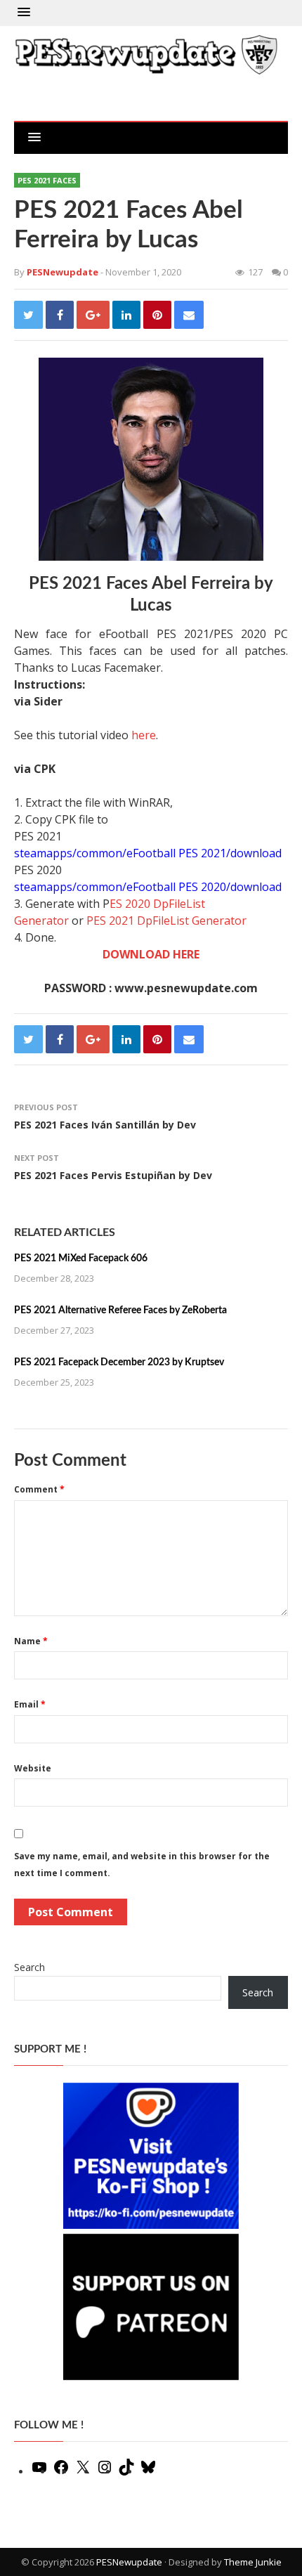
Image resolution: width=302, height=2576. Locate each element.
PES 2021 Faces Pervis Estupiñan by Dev (113, 1175)
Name (31, 1641)
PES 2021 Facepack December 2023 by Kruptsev (119, 1362)
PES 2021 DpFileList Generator (166, 921)
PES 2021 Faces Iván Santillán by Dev (105, 1125)
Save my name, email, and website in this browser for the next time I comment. (142, 1865)
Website (33, 1768)
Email (30, 1704)
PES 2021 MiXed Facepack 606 (81, 1258)
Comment (39, 1489)
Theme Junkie (253, 2562)
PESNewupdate (129, 2562)
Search (29, 1967)
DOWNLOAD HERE (151, 954)
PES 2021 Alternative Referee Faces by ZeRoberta (120, 1310)
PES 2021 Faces (47, 180)
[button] (24, 13)
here (144, 735)
